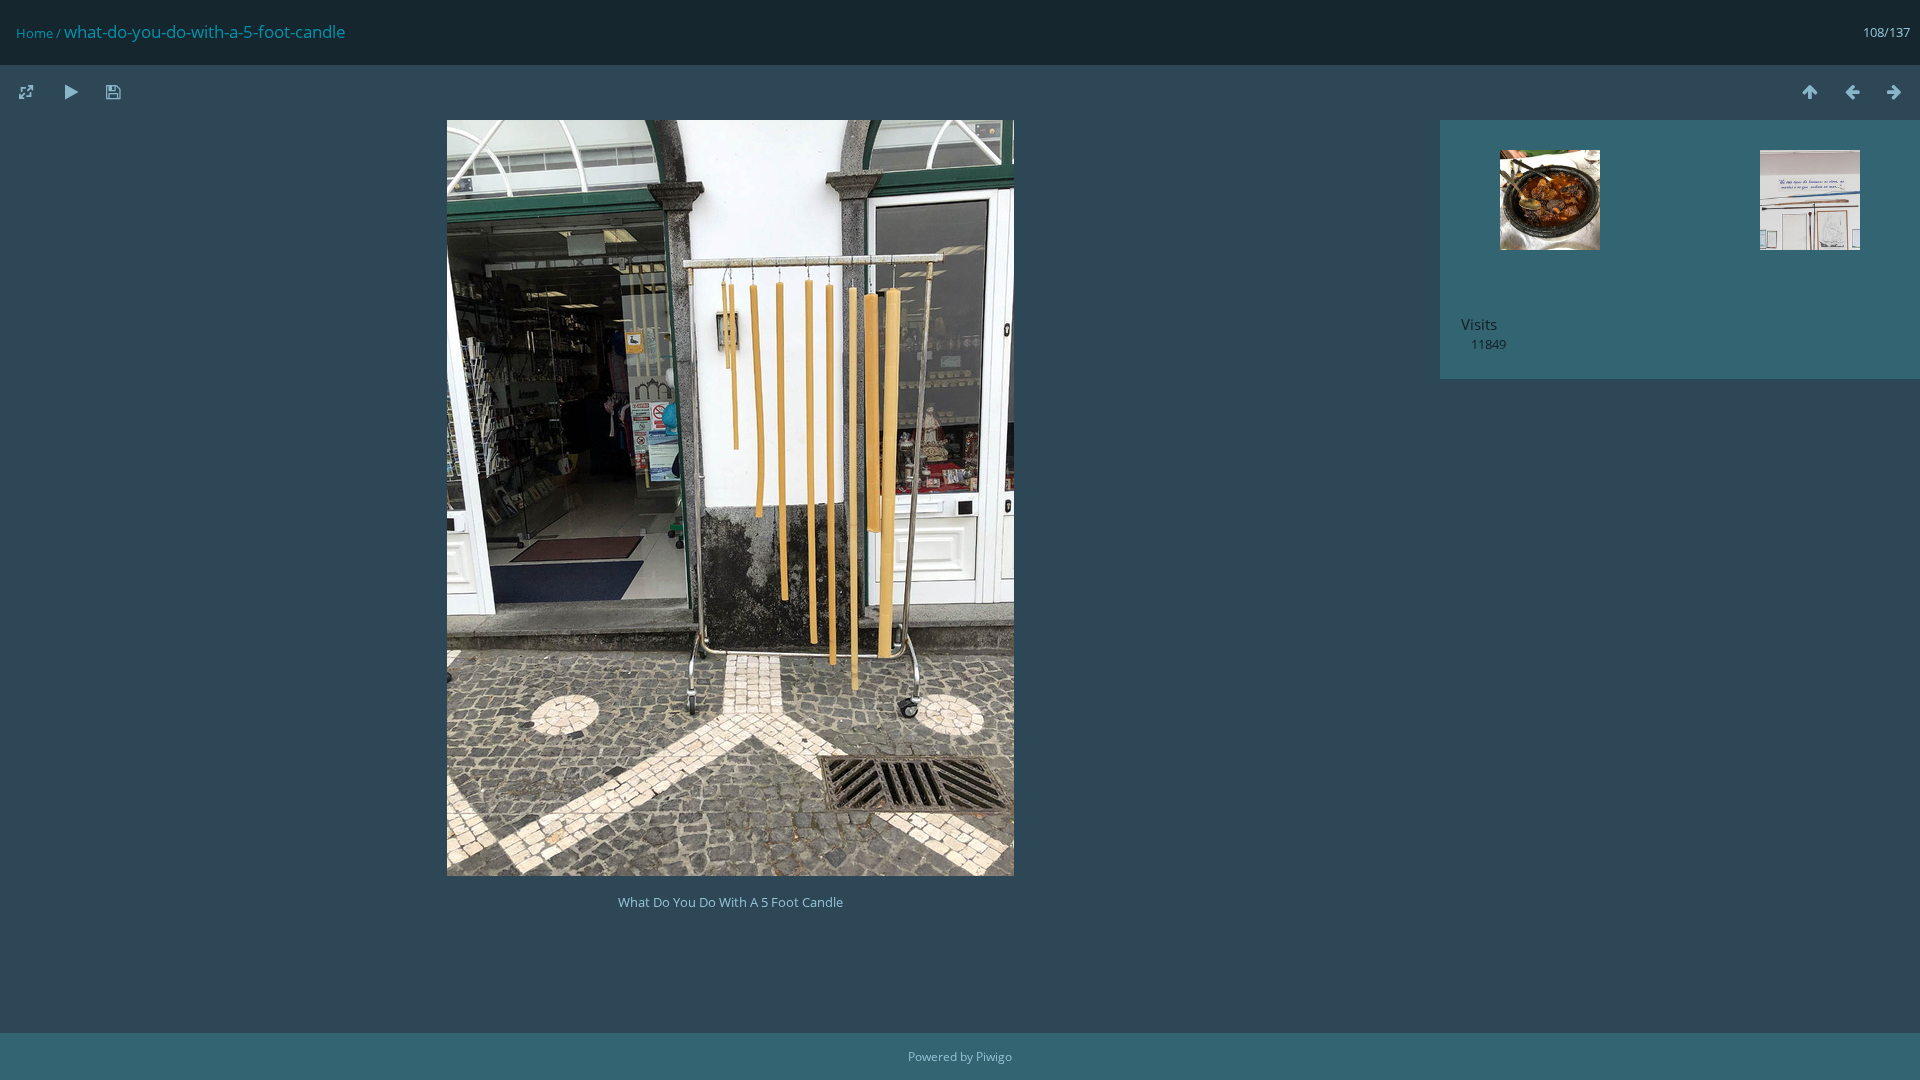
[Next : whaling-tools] (1894, 91)
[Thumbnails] (1810, 91)
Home (34, 33)
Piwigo (994, 1056)
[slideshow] (71, 91)
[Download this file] (113, 91)
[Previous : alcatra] (1852, 91)
